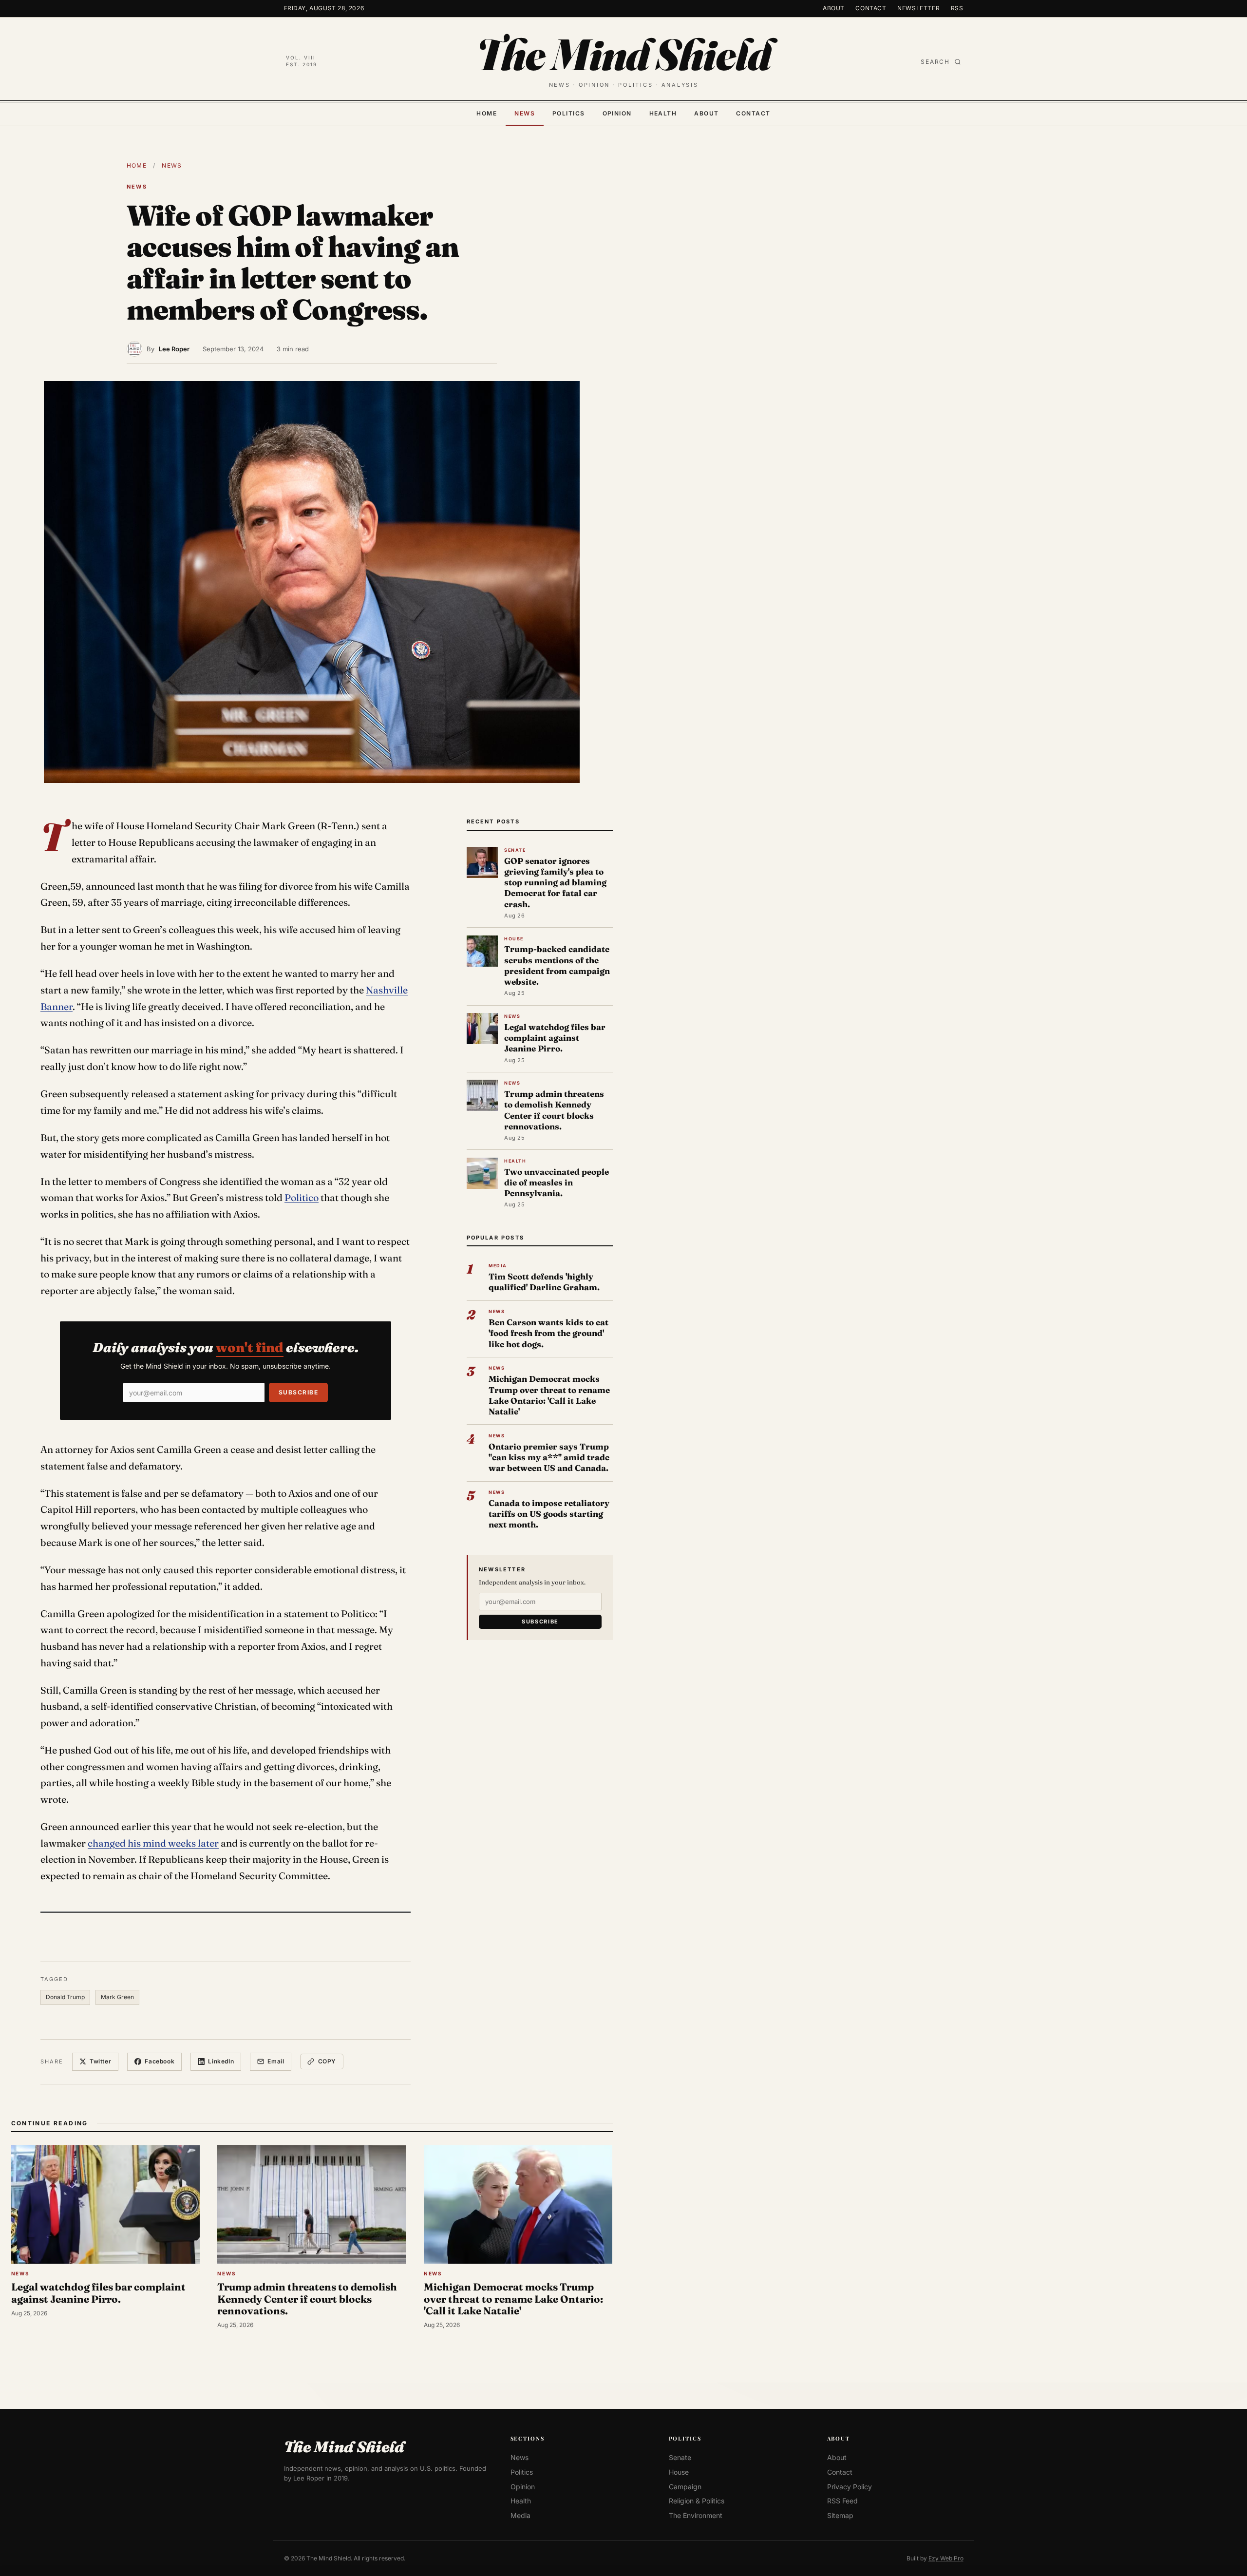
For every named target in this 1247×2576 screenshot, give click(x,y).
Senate (680, 2457)
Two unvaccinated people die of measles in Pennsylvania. (557, 1182)
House (679, 2472)
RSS (957, 8)
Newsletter (918, 8)
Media (520, 2515)
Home (487, 113)
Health (663, 113)
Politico (302, 1198)
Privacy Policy (850, 2487)
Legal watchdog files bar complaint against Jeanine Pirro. (555, 1038)
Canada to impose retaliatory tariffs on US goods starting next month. (549, 1514)
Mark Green (117, 1997)
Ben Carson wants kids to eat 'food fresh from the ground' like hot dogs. (548, 1333)
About (834, 8)
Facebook (160, 2061)
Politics (569, 113)
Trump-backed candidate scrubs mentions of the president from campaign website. (557, 965)
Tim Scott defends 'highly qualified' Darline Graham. (544, 1282)
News (525, 113)
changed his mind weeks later (153, 1843)
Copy (327, 2061)
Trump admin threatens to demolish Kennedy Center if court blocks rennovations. (554, 1110)
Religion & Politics (697, 2501)
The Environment (696, 2515)
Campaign (685, 2487)
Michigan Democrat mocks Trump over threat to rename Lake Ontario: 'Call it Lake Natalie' (549, 1395)
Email (276, 2061)
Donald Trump (65, 1997)
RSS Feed (842, 2501)
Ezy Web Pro (946, 2558)
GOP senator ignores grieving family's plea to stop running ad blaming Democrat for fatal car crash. (555, 882)
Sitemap (840, 2515)
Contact (871, 8)
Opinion (617, 113)
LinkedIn (221, 2061)
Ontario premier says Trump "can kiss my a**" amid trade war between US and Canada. (549, 1457)
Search (935, 62)
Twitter (100, 2061)
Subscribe (298, 1392)
